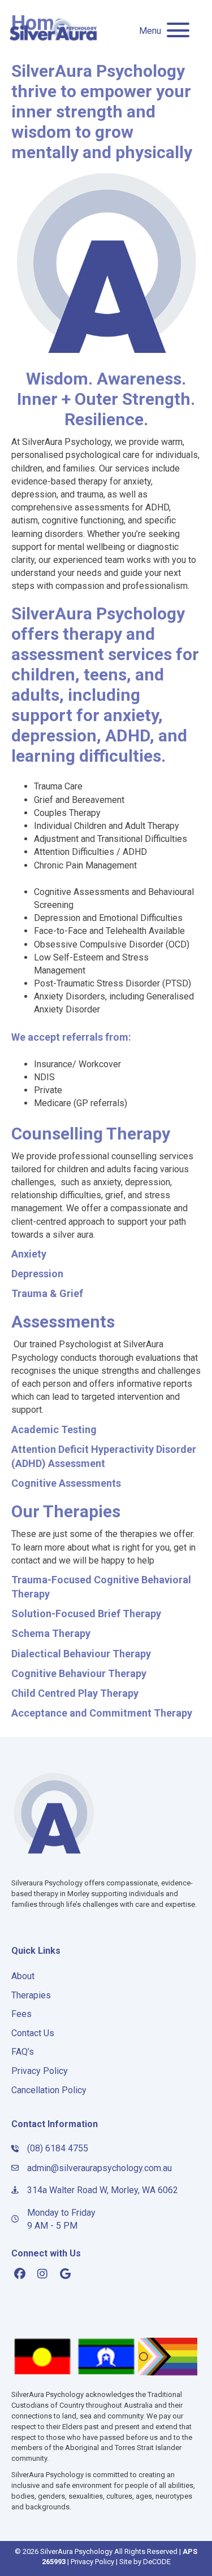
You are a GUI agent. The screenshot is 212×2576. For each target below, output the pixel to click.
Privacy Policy (40, 2071)
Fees (21, 2014)
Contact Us (33, 2033)
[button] (161, 31)
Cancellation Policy (49, 2090)
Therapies (31, 1995)
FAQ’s (23, 2052)
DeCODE (157, 2562)
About (23, 1976)
